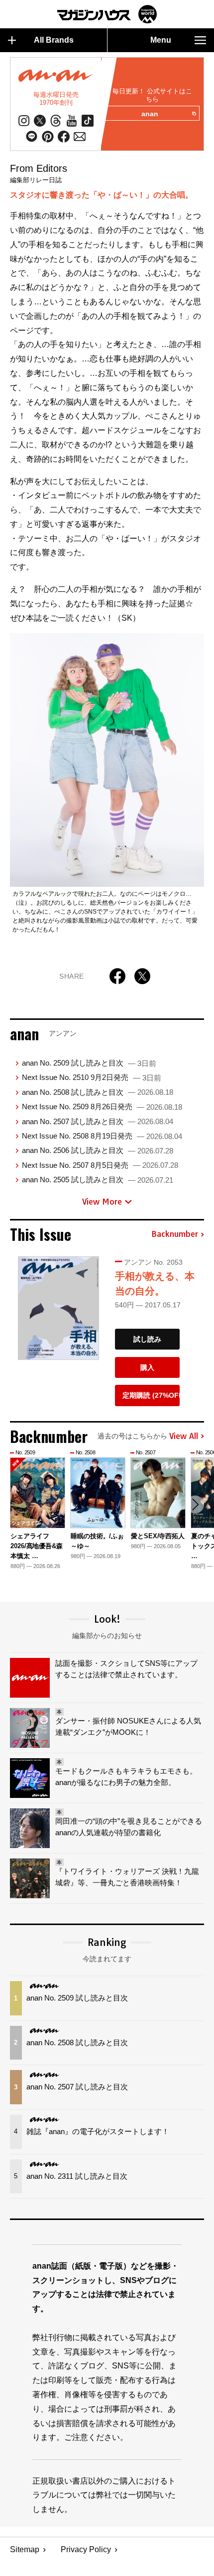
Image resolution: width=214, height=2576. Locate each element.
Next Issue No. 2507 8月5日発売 (100, 1165)
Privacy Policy (86, 2549)
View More (102, 1202)
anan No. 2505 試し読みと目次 (98, 1180)
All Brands (54, 40)
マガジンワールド (107, 14)
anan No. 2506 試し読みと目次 (98, 1150)
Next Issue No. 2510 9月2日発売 (92, 1077)
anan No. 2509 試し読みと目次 (89, 1063)
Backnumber (175, 1234)
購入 (147, 1367)
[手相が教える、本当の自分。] (58, 1308)
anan (150, 114)
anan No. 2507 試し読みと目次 (98, 1121)
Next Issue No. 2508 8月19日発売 (102, 1136)
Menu (161, 40)
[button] (195, 1504)
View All (184, 1436)
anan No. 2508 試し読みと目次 (98, 1092)
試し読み (147, 1339)
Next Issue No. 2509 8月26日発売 (102, 1107)
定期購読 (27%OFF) (151, 1395)
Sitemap (25, 2549)
